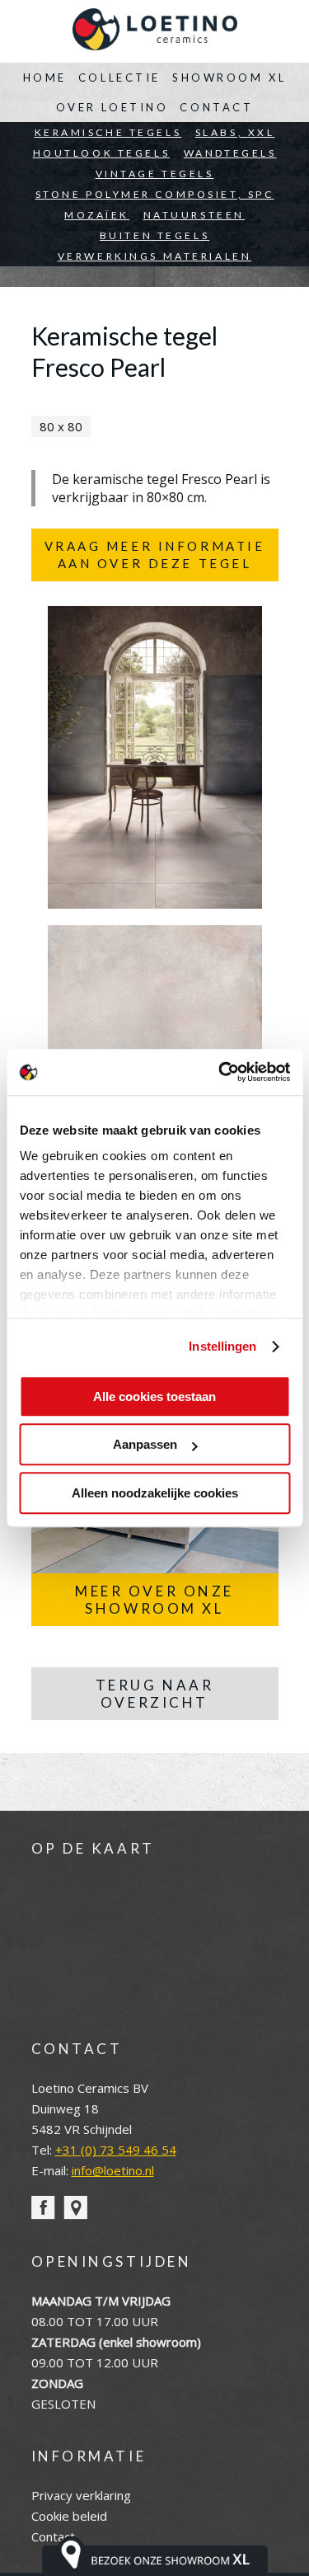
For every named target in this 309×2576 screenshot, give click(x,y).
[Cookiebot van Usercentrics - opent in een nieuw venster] (220, 1072)
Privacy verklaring (81, 2495)
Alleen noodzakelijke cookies (155, 1493)
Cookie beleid (69, 2516)
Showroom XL (229, 78)
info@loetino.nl (113, 2170)
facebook (43, 2208)
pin (75, 2208)
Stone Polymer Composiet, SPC (155, 194)
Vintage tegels (155, 174)
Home (45, 78)
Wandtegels (230, 153)
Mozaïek (97, 215)
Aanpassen (145, 1444)
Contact (216, 107)
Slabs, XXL (235, 132)
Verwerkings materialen (155, 256)
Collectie (119, 78)
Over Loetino (112, 107)
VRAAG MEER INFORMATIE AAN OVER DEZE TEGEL (155, 555)
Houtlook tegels (102, 153)
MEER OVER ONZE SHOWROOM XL (154, 1600)
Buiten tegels (154, 235)
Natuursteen (194, 215)
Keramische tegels (108, 132)
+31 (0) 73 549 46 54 (116, 2150)
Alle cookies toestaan (154, 1396)
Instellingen (222, 1346)
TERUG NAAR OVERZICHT (155, 1694)
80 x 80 (61, 426)
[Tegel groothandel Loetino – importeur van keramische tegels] (155, 31)
